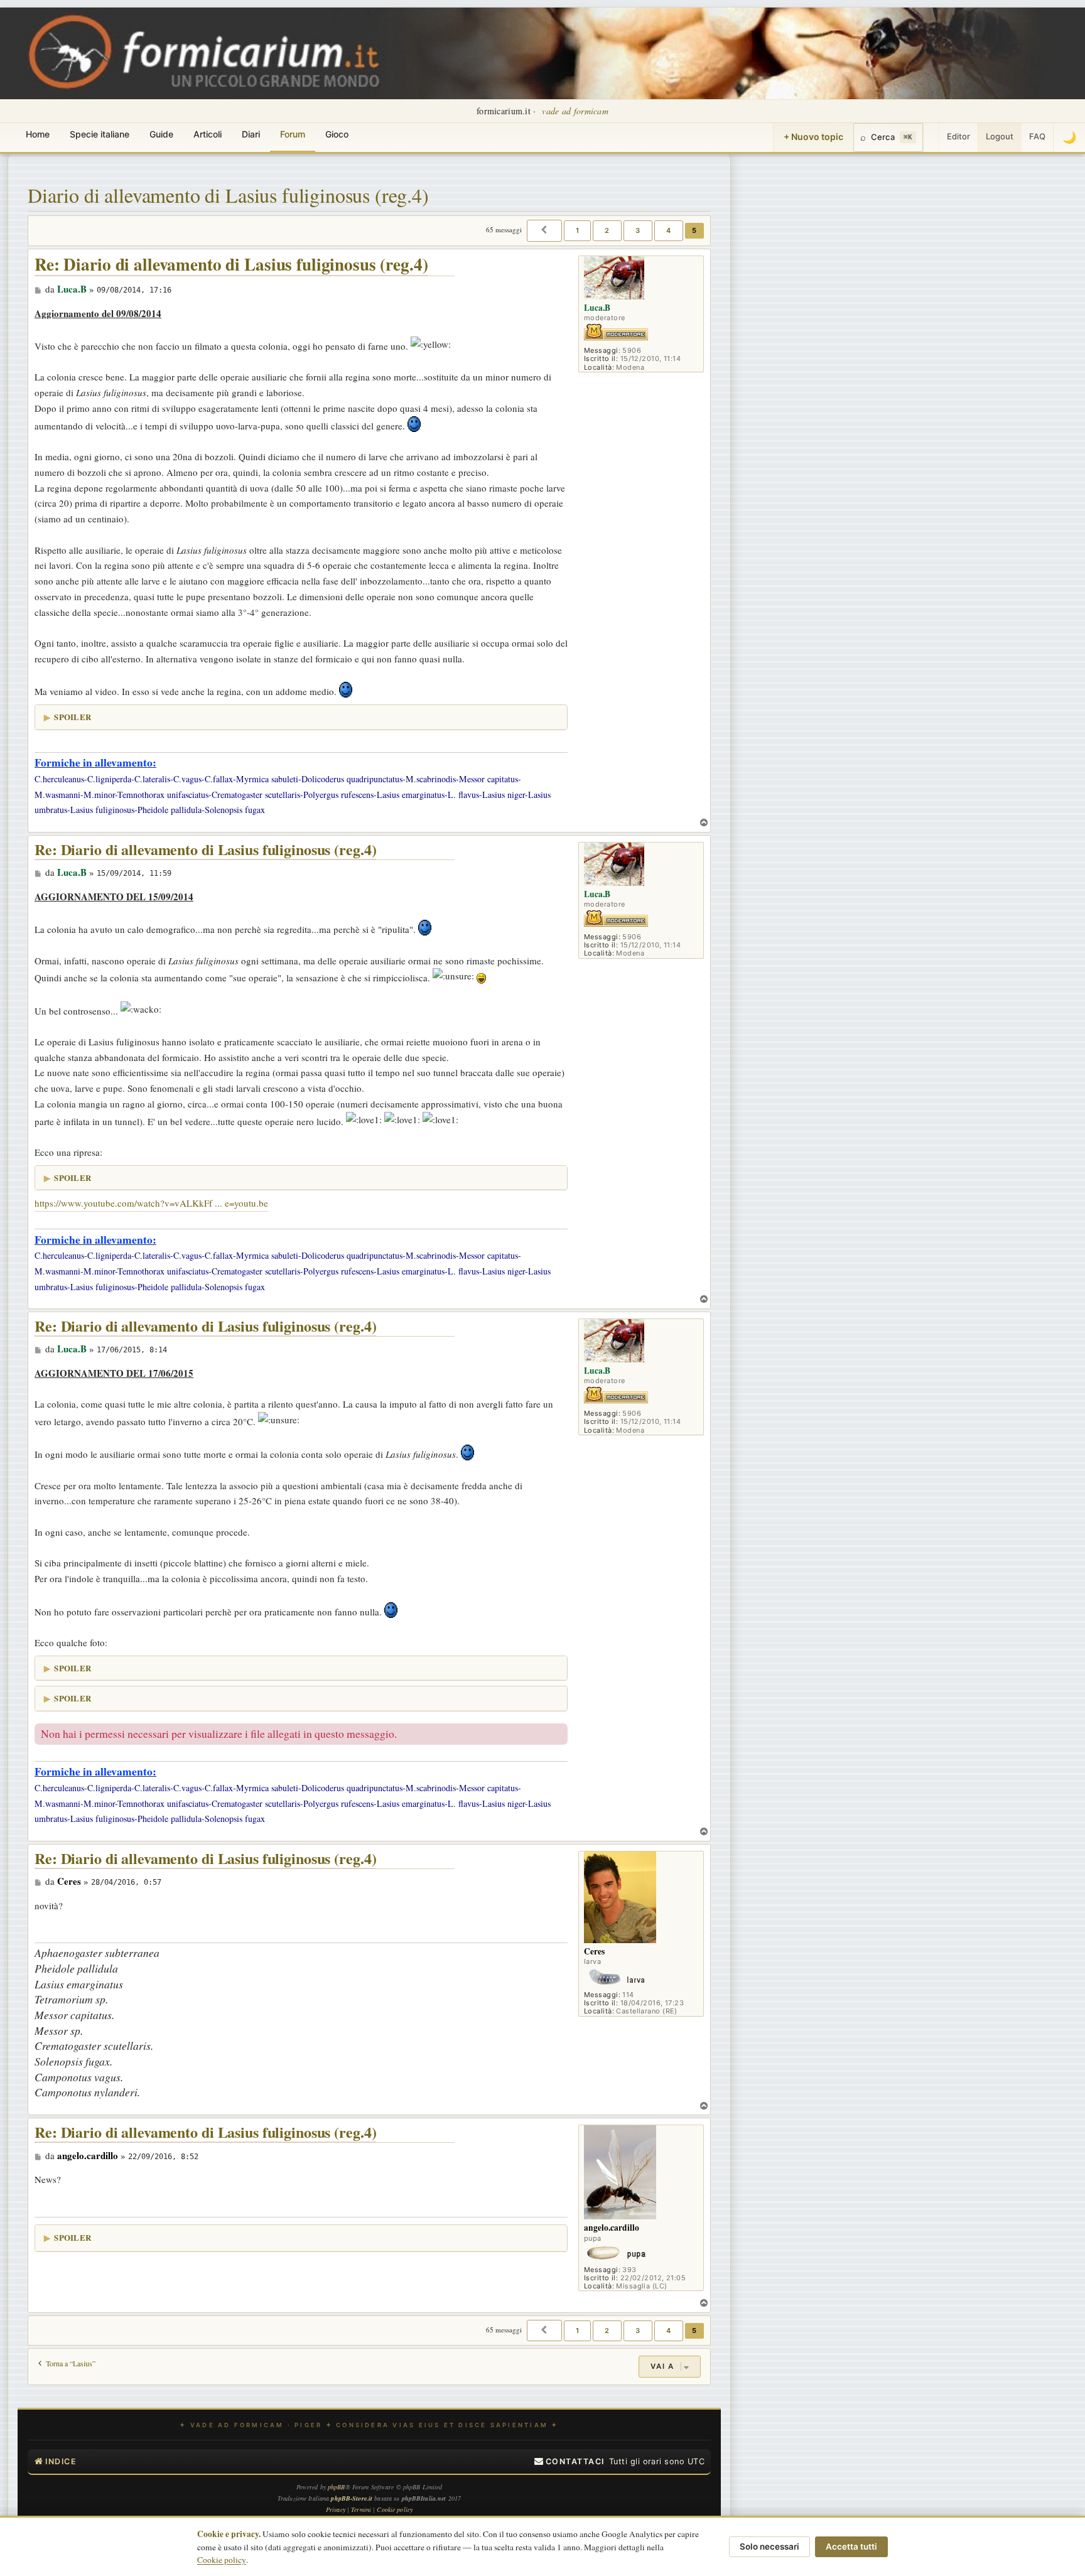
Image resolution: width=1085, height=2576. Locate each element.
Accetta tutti (851, 2546)
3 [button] (638, 230)
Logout (1000, 136)
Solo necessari (769, 2546)
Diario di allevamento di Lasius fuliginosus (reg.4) (228, 195)
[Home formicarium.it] (542, 53)
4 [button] (669, 230)
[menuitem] (569, 2462)
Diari (251, 134)
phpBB (337, 2487)
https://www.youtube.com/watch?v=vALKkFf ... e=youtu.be (151, 1203)
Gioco (337, 134)
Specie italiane (100, 134)
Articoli (208, 134)
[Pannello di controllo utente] (931, 137)
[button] (544, 230)
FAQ (1037, 136)
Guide (161, 134)
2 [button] (607, 230)
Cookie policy (222, 2560)
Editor (958, 136)
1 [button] (578, 230)
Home (38, 134)
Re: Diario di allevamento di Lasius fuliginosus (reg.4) (231, 265)
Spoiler (73, 717)
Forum (293, 134)
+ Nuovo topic (813, 137)
